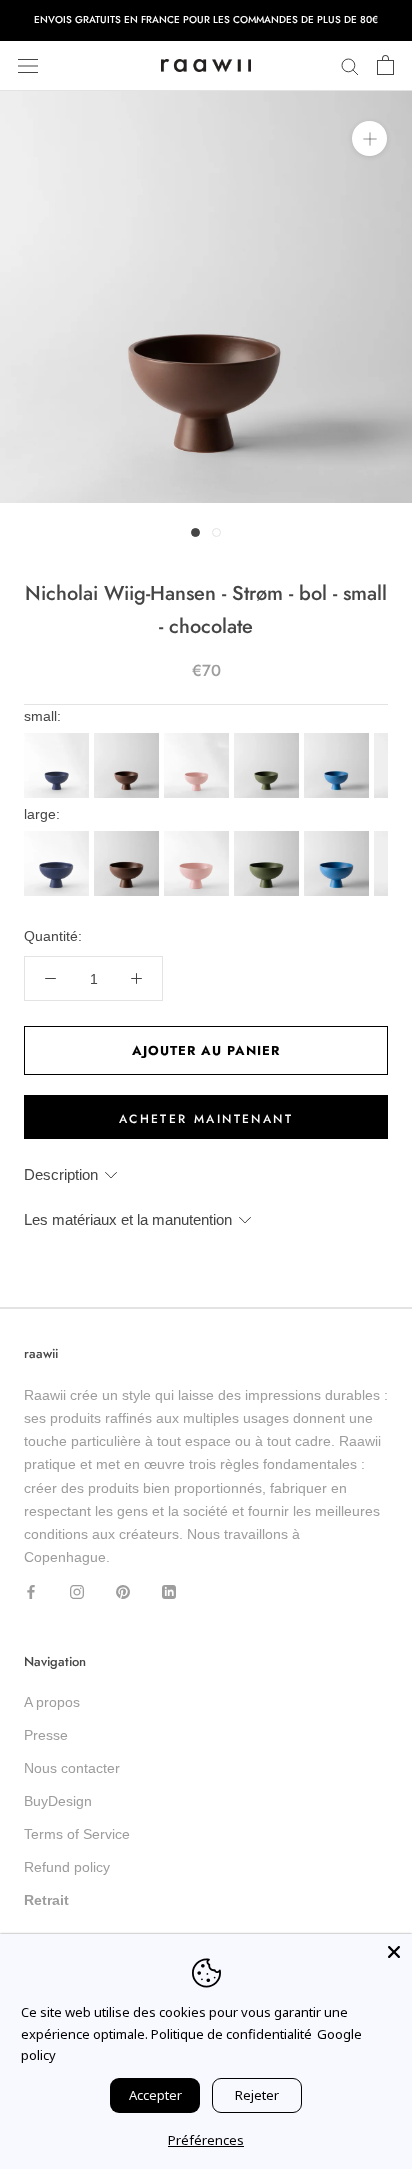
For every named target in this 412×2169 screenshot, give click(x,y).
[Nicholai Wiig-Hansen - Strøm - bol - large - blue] (59, 837)
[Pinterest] (123, 1591)
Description (61, 1174)
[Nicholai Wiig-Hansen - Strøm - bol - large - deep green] (269, 837)
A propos (52, 1702)
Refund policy (67, 1867)
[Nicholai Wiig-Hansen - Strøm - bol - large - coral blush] (199, 837)
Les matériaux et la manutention (128, 1219)
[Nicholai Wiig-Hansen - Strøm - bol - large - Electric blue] (339, 837)
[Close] (394, 1952)
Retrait (46, 1900)
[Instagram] (77, 1591)
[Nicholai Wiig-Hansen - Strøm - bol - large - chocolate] (129, 837)
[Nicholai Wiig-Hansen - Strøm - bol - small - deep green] (269, 739)
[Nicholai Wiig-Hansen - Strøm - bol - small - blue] (59, 739)
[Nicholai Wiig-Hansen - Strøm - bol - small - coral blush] (199, 739)
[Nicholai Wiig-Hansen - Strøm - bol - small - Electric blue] (339, 739)
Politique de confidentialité (231, 2034)
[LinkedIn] (169, 1591)
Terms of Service (77, 1834)
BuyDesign (58, 1801)
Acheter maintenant (206, 1119)
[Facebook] (31, 1591)
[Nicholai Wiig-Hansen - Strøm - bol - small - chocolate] (129, 739)
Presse (46, 1735)
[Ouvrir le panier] (385, 66)
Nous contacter (72, 1768)
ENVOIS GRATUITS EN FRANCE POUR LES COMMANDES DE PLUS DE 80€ (206, 19)
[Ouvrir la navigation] (28, 65)
